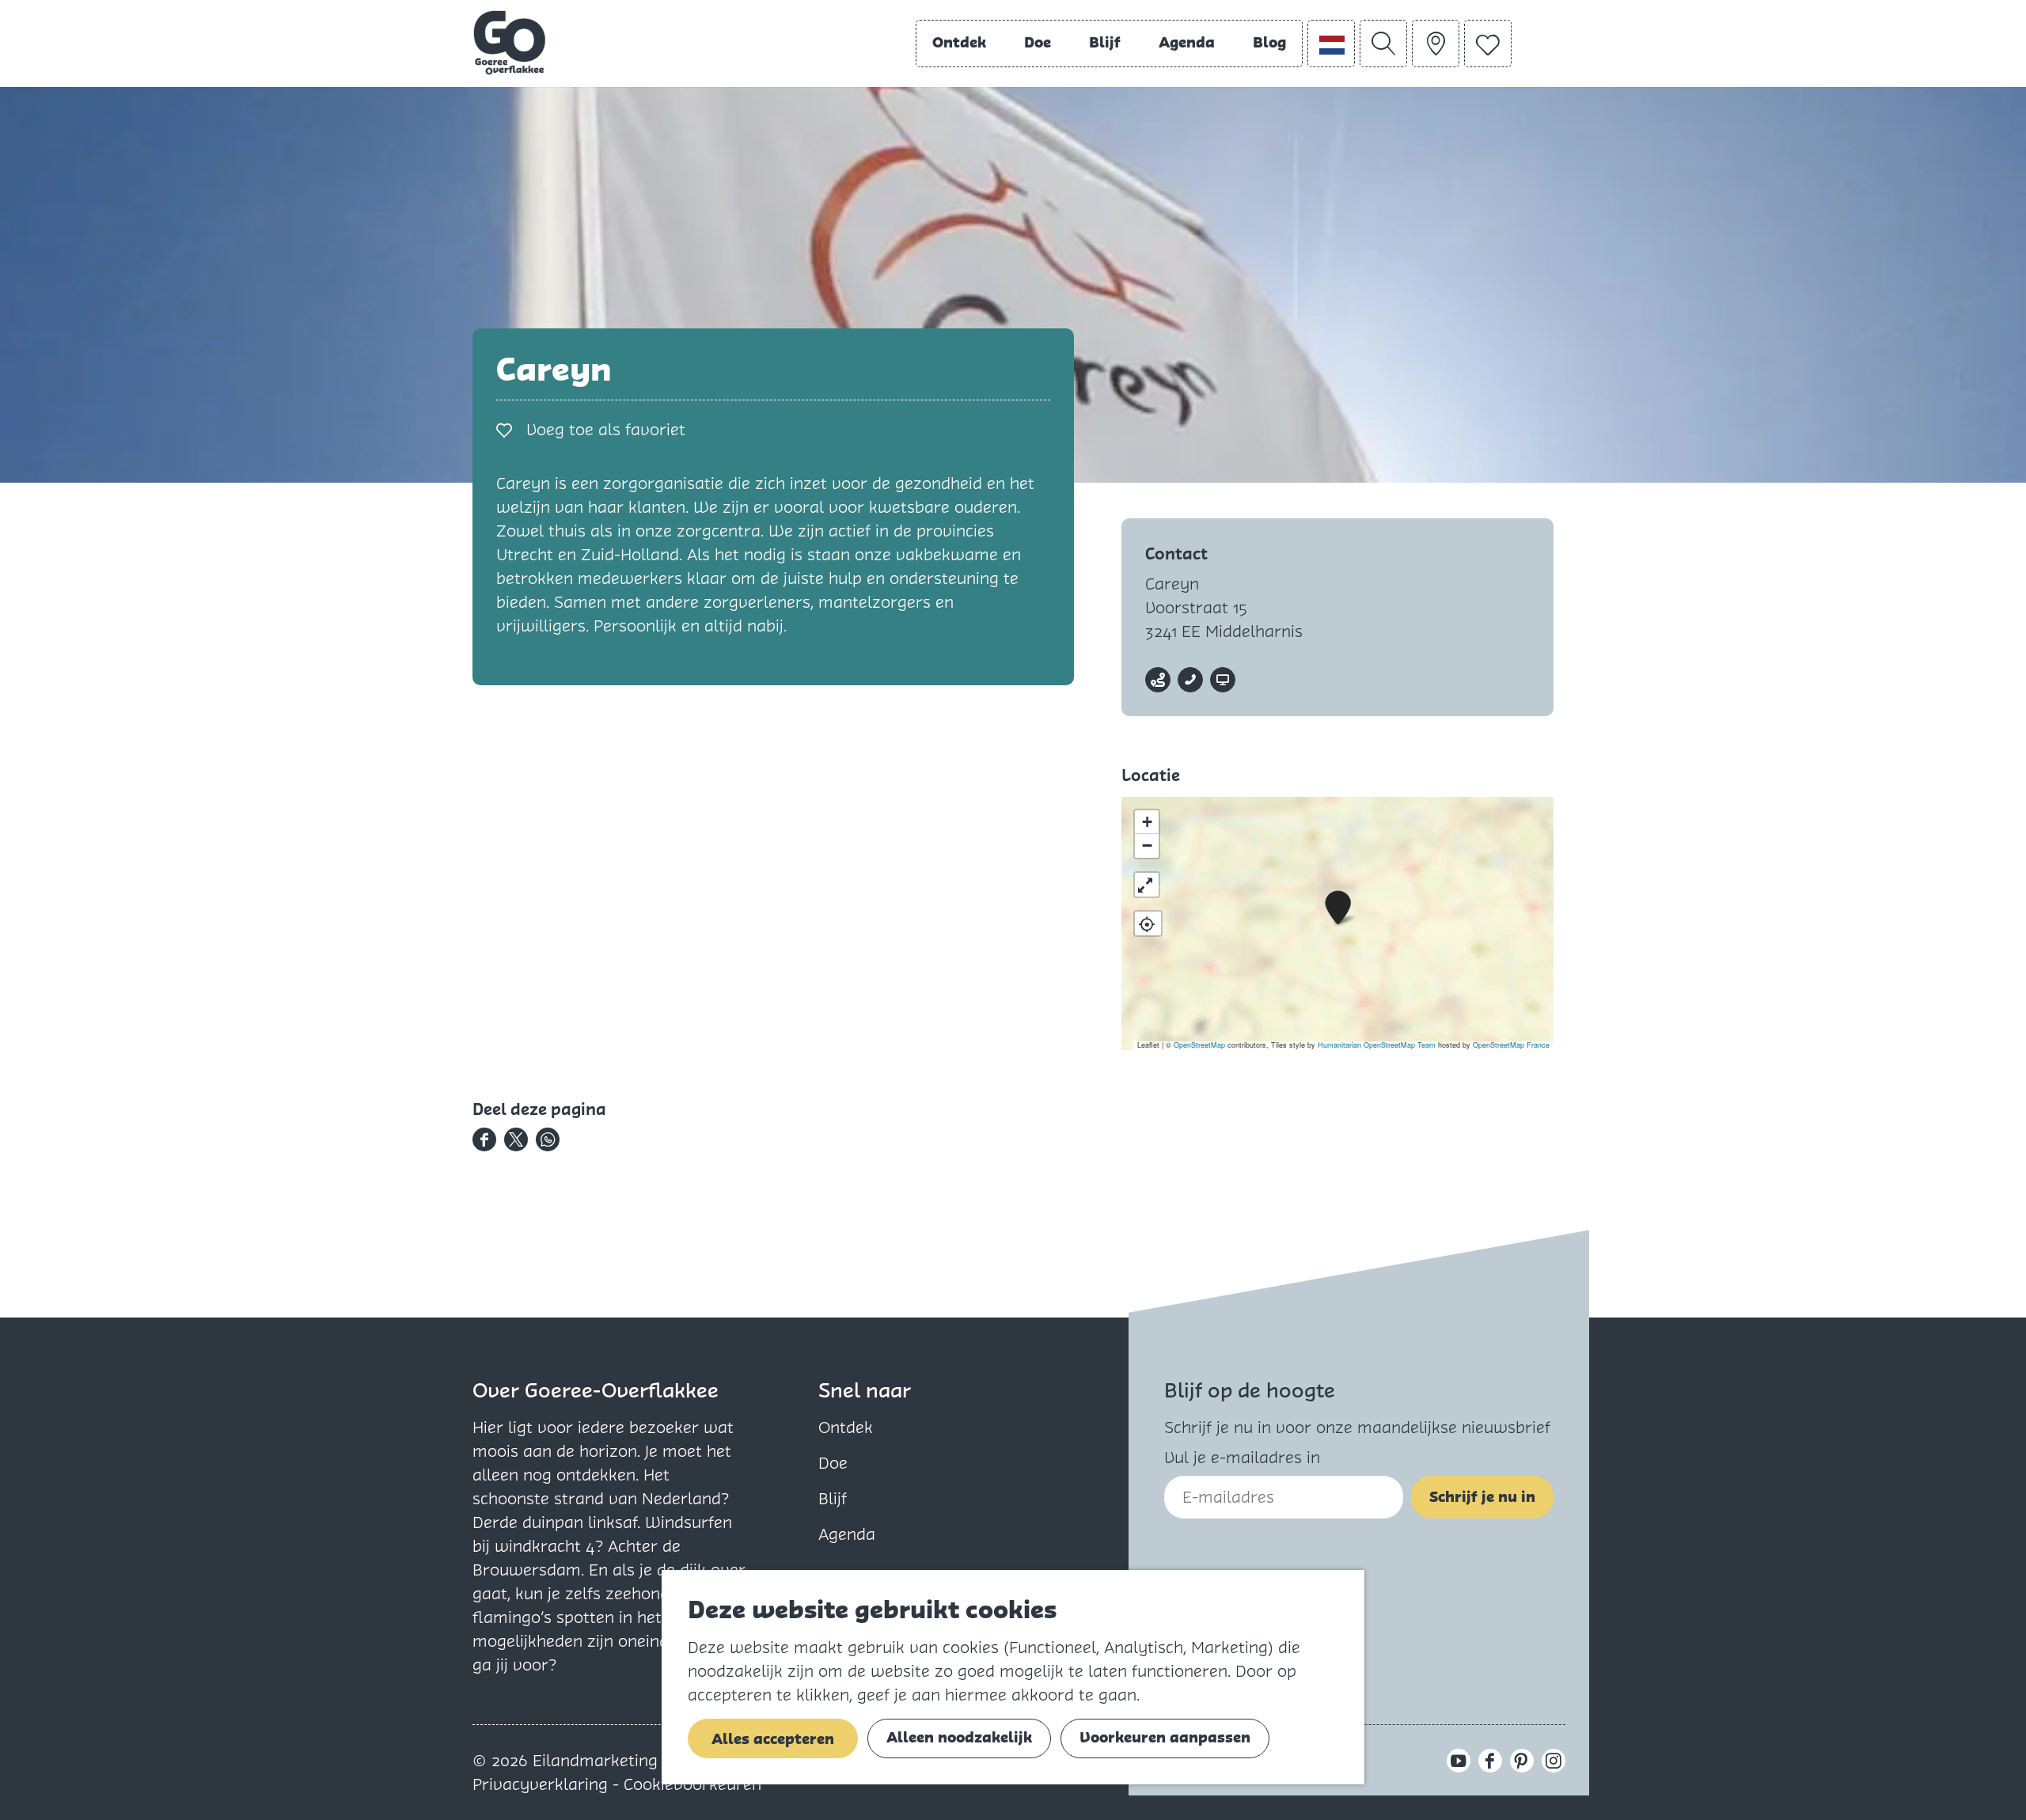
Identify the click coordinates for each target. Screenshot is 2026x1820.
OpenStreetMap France (1511, 1045)
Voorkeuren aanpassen (1165, 1737)
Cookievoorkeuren (692, 1784)
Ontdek (846, 1428)
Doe (833, 1463)
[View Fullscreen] (1147, 885)
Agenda (847, 1534)
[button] (1338, 908)
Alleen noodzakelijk (959, 1737)
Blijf (833, 1499)
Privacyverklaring (543, 1784)
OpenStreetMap (1199, 1045)
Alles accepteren (773, 1739)
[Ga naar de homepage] (510, 43)
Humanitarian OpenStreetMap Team (1377, 1045)
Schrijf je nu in (1482, 1497)
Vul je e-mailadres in (1242, 1458)
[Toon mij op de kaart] (1148, 923)
